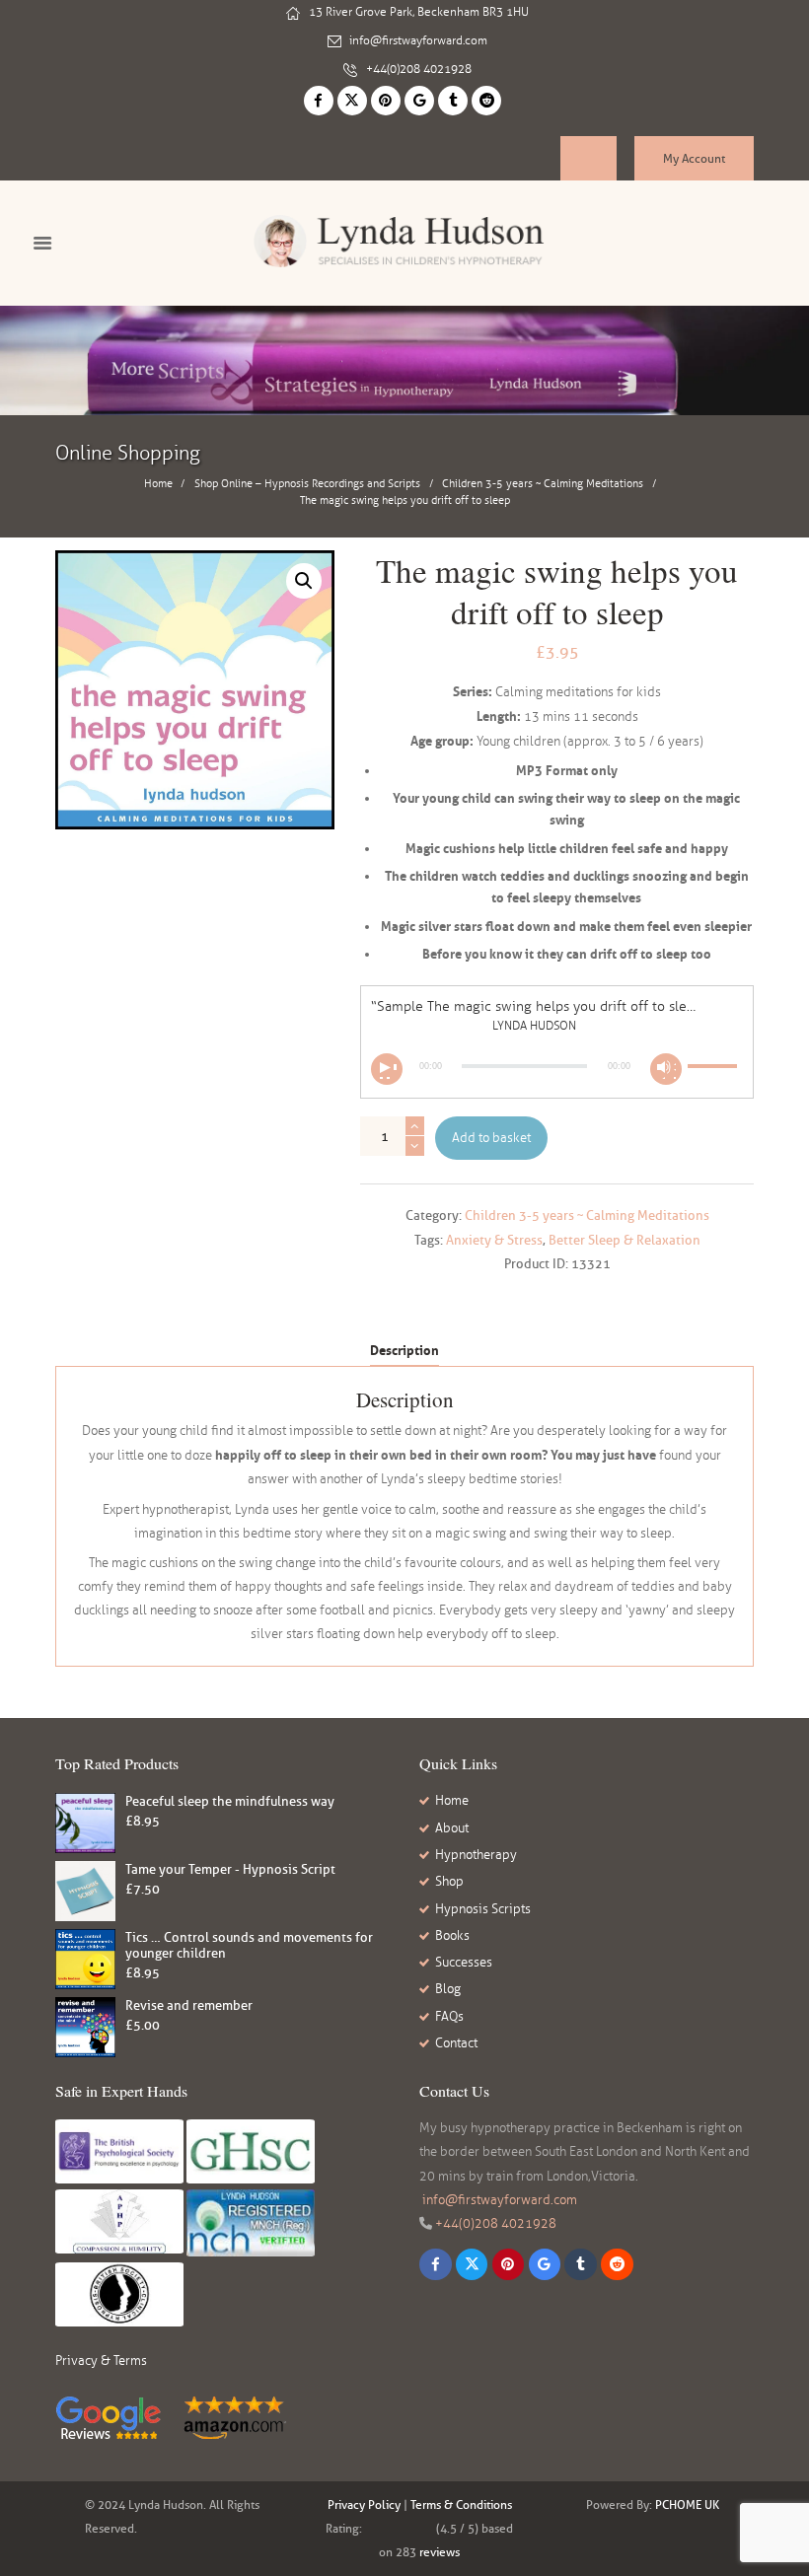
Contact (456, 2043)
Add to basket (491, 1138)
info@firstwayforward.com (418, 40)
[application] (557, 1066)
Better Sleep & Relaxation (625, 1240)
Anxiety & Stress (494, 1240)
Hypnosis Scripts (483, 1909)
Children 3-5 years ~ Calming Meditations (543, 483)
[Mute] (666, 1069)
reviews (440, 2552)
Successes (464, 1963)
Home (158, 483)
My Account (694, 158)
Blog (448, 1989)
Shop (449, 1882)
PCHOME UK (687, 2504)
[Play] (387, 1069)
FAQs (449, 2017)
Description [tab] (404, 1350)
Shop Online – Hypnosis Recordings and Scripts (307, 483)
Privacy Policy (364, 2504)
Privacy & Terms (101, 2361)
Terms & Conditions (461, 2504)
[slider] (715, 1056)
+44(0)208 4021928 (419, 69)
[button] (304, 581)
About (452, 1828)
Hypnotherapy (476, 1855)
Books (452, 1936)
